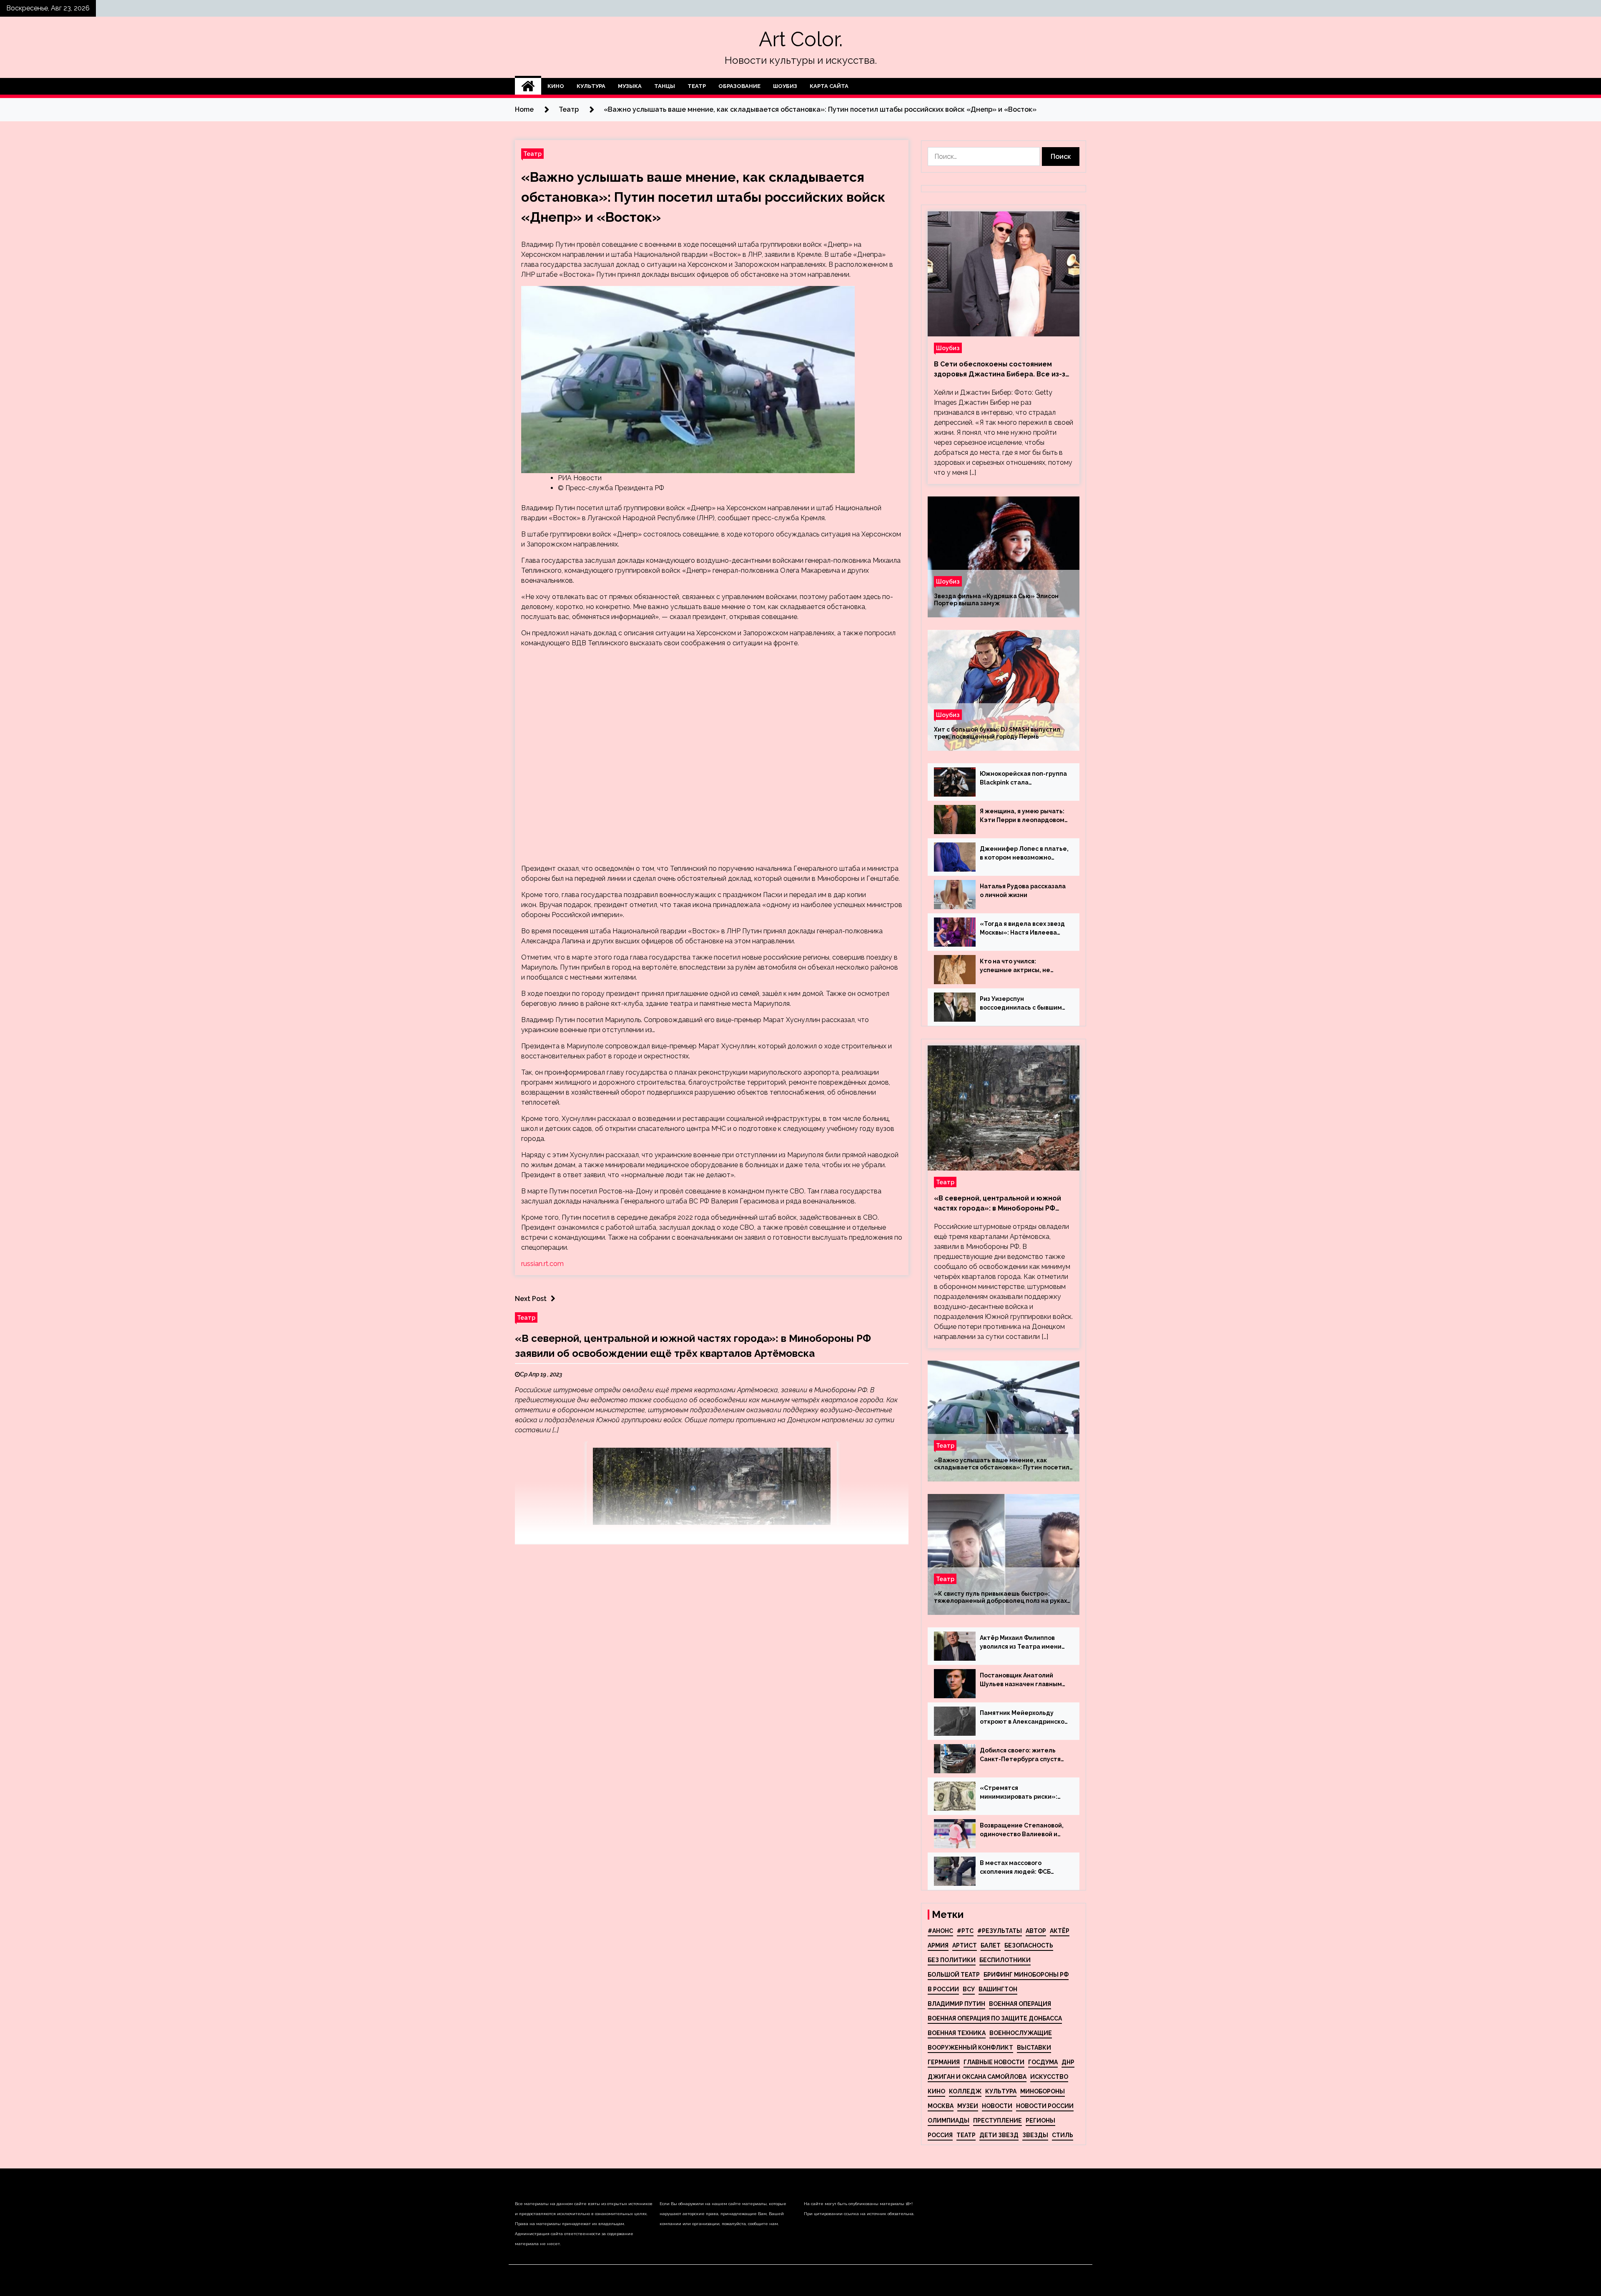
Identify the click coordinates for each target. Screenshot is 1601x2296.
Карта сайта (829, 86)
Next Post (531, 1299)
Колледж (965, 2091)
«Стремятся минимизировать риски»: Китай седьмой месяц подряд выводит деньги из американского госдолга (1021, 1793)
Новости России (1045, 2106)
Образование (739, 86)
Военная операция (1020, 2004)
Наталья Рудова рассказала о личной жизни (1023, 891)
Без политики (952, 1960)
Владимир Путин (956, 2004)
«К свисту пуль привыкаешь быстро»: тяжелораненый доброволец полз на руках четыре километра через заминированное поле (1000, 1597)
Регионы (1040, 2121)
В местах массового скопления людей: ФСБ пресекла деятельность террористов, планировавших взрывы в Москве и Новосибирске (1018, 1868)
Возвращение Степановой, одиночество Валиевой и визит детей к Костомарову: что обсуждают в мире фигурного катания (1024, 1830)
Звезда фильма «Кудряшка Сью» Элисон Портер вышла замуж (996, 600)
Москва (941, 2106)
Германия (944, 2062)
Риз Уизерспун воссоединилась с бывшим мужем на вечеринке (1021, 1004)
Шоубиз (785, 86)
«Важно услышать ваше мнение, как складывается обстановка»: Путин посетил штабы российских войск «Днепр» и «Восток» (703, 197)
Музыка (630, 86)
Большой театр (954, 1975)
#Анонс (940, 1931)
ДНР (1068, 2062)
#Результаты (1000, 1931)
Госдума (1043, 2062)
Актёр (1060, 1931)
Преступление (997, 2121)
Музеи (968, 2106)
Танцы (665, 86)
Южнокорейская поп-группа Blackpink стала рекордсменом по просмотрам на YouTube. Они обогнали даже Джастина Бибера (1023, 779)
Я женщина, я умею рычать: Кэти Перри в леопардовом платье (1022, 816)
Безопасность (1029, 1945)
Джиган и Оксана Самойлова (977, 2077)
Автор (1036, 1931)
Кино (556, 86)
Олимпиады (949, 2121)
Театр (697, 86)
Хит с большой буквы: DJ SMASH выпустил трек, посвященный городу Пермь (997, 733)
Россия (940, 2135)
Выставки (1034, 2048)
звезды (1035, 2135)
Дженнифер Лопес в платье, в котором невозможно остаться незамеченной (1024, 854)
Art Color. (801, 39)
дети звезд (999, 2135)
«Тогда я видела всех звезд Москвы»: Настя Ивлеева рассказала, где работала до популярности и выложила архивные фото (1022, 929)
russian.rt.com (542, 1264)
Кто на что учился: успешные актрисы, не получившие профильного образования (1020, 966)
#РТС (965, 1931)
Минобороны (1043, 2091)
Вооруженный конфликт (970, 2048)
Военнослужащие (1021, 2033)
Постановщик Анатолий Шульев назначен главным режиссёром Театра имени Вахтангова (1022, 1680)
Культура (591, 86)
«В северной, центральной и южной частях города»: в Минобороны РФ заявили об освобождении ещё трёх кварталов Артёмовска (999, 1204)
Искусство (1049, 2077)
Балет (991, 1945)
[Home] (528, 86)
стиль (1063, 2135)
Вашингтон (998, 1989)
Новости (997, 2106)
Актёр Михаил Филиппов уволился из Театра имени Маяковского (1021, 1643)
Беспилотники (1005, 1960)
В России (943, 1989)
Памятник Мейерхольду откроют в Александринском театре (1024, 1718)
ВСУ (969, 1989)
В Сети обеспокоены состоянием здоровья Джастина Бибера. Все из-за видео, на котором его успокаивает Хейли (1002, 370)
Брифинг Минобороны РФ (1026, 1975)
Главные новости (994, 2062)
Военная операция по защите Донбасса (995, 2018)
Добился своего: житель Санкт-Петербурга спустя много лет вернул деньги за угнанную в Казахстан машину (1023, 1755)
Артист (965, 1945)
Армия (938, 1945)
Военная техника (957, 2033)
